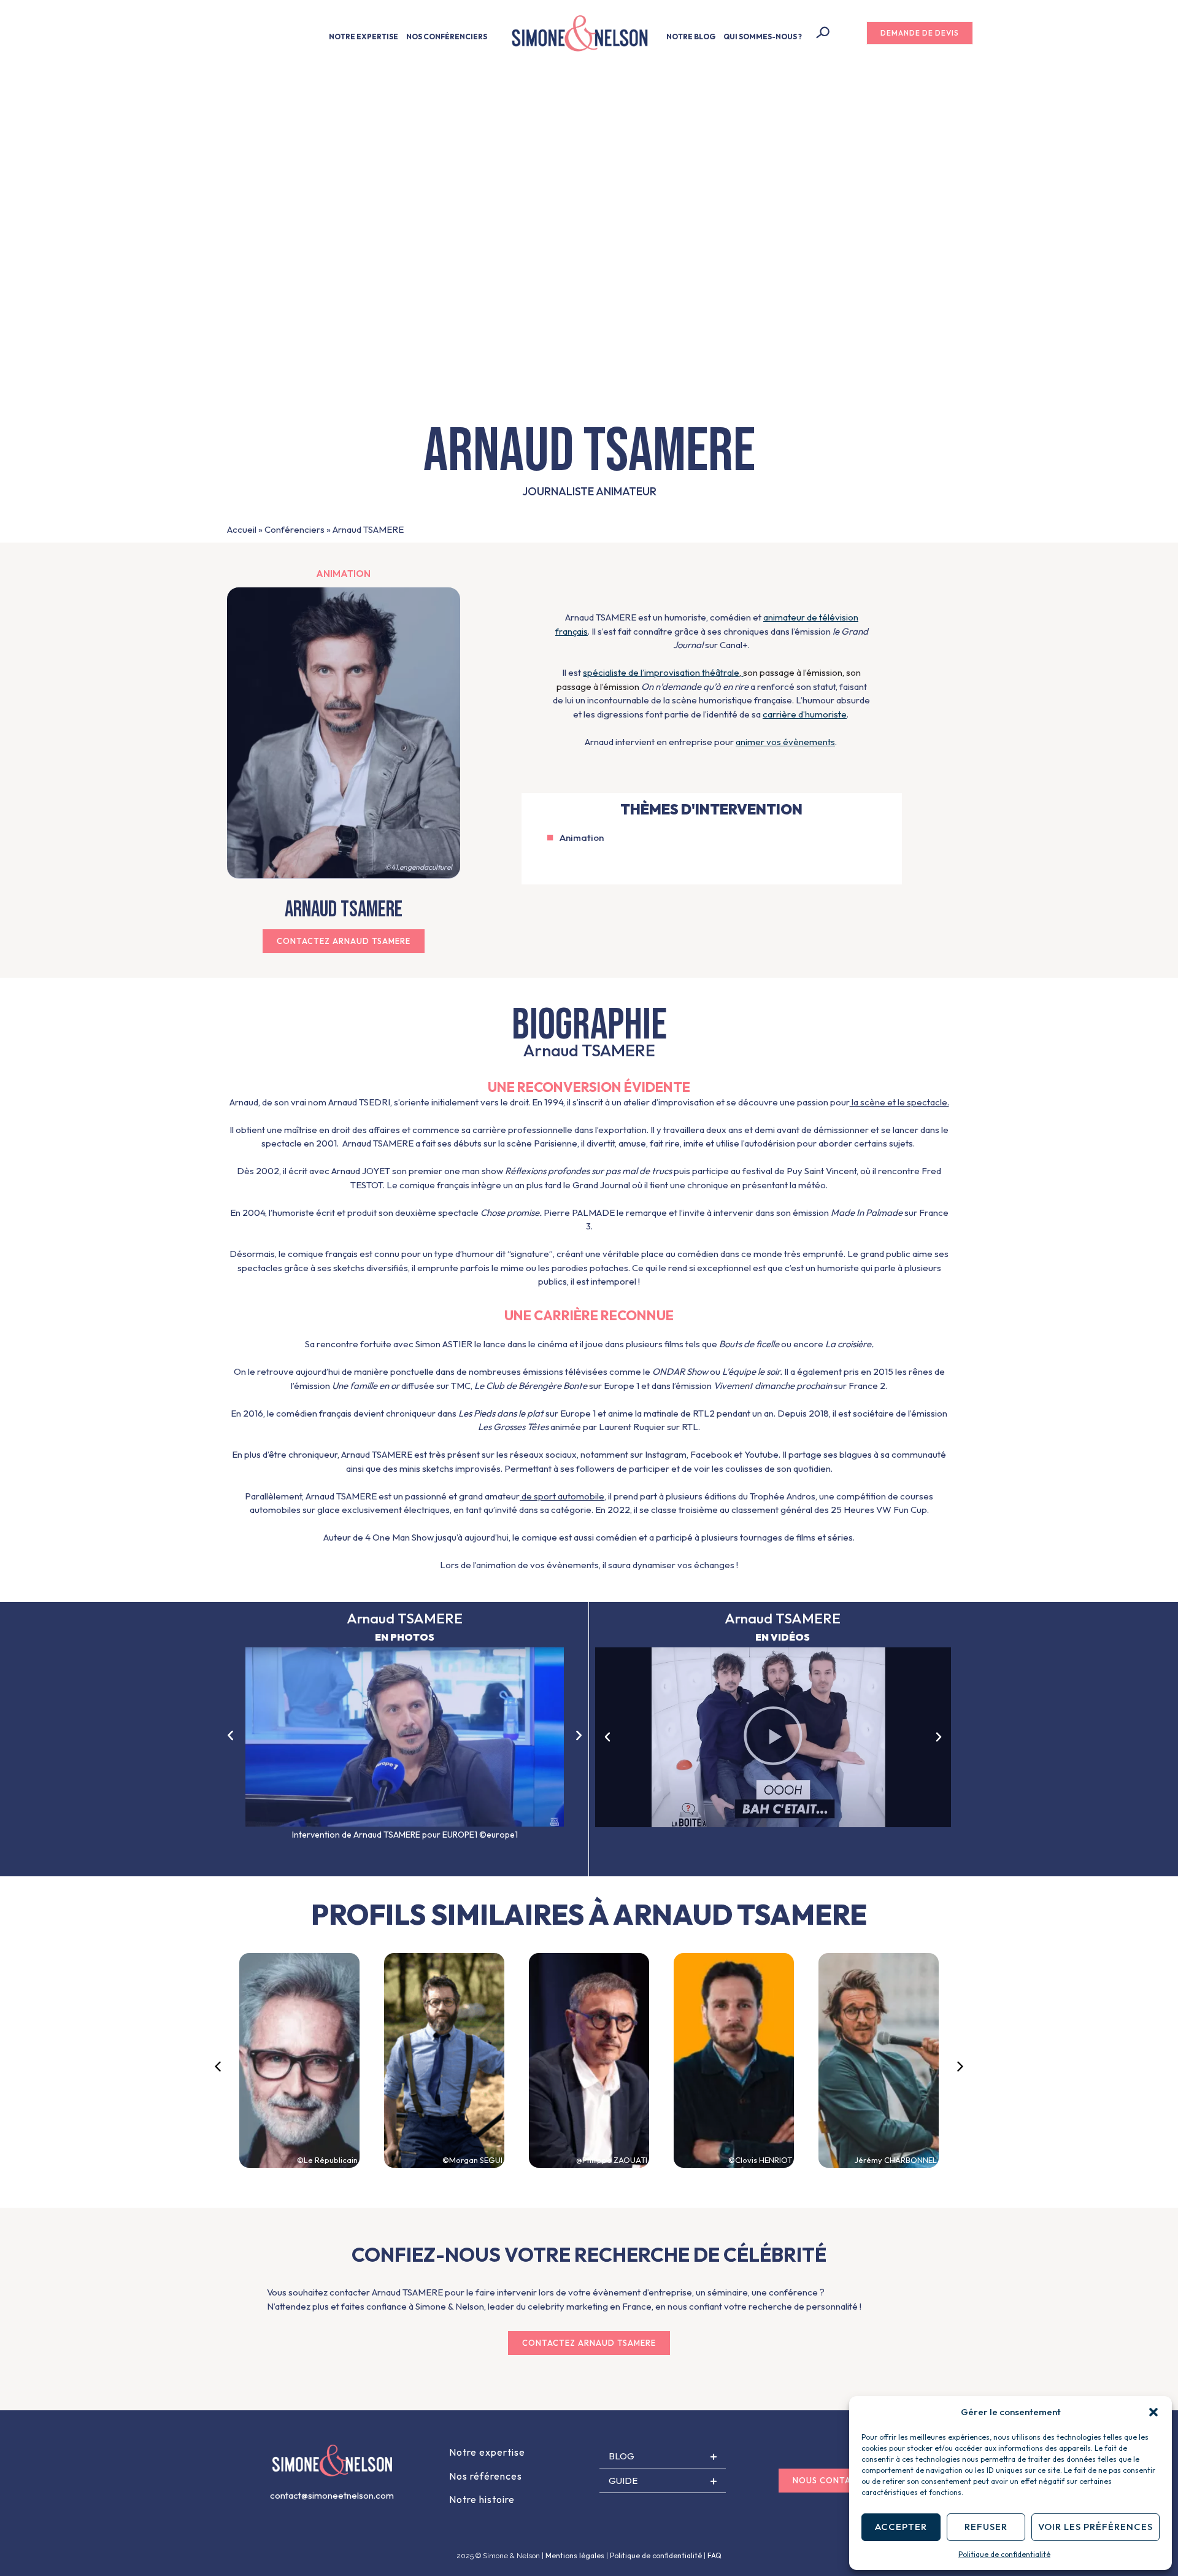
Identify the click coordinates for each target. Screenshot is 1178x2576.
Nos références (486, 2476)
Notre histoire (482, 2499)
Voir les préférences (1095, 2527)
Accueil (242, 529)
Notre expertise (487, 2452)
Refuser (986, 2527)
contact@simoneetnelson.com (332, 2495)
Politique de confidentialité (1004, 2554)
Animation (343, 574)
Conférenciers (294, 529)
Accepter (901, 2527)
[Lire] (773, 1737)
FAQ (714, 2555)
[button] (1153, 2412)
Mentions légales (575, 2555)
